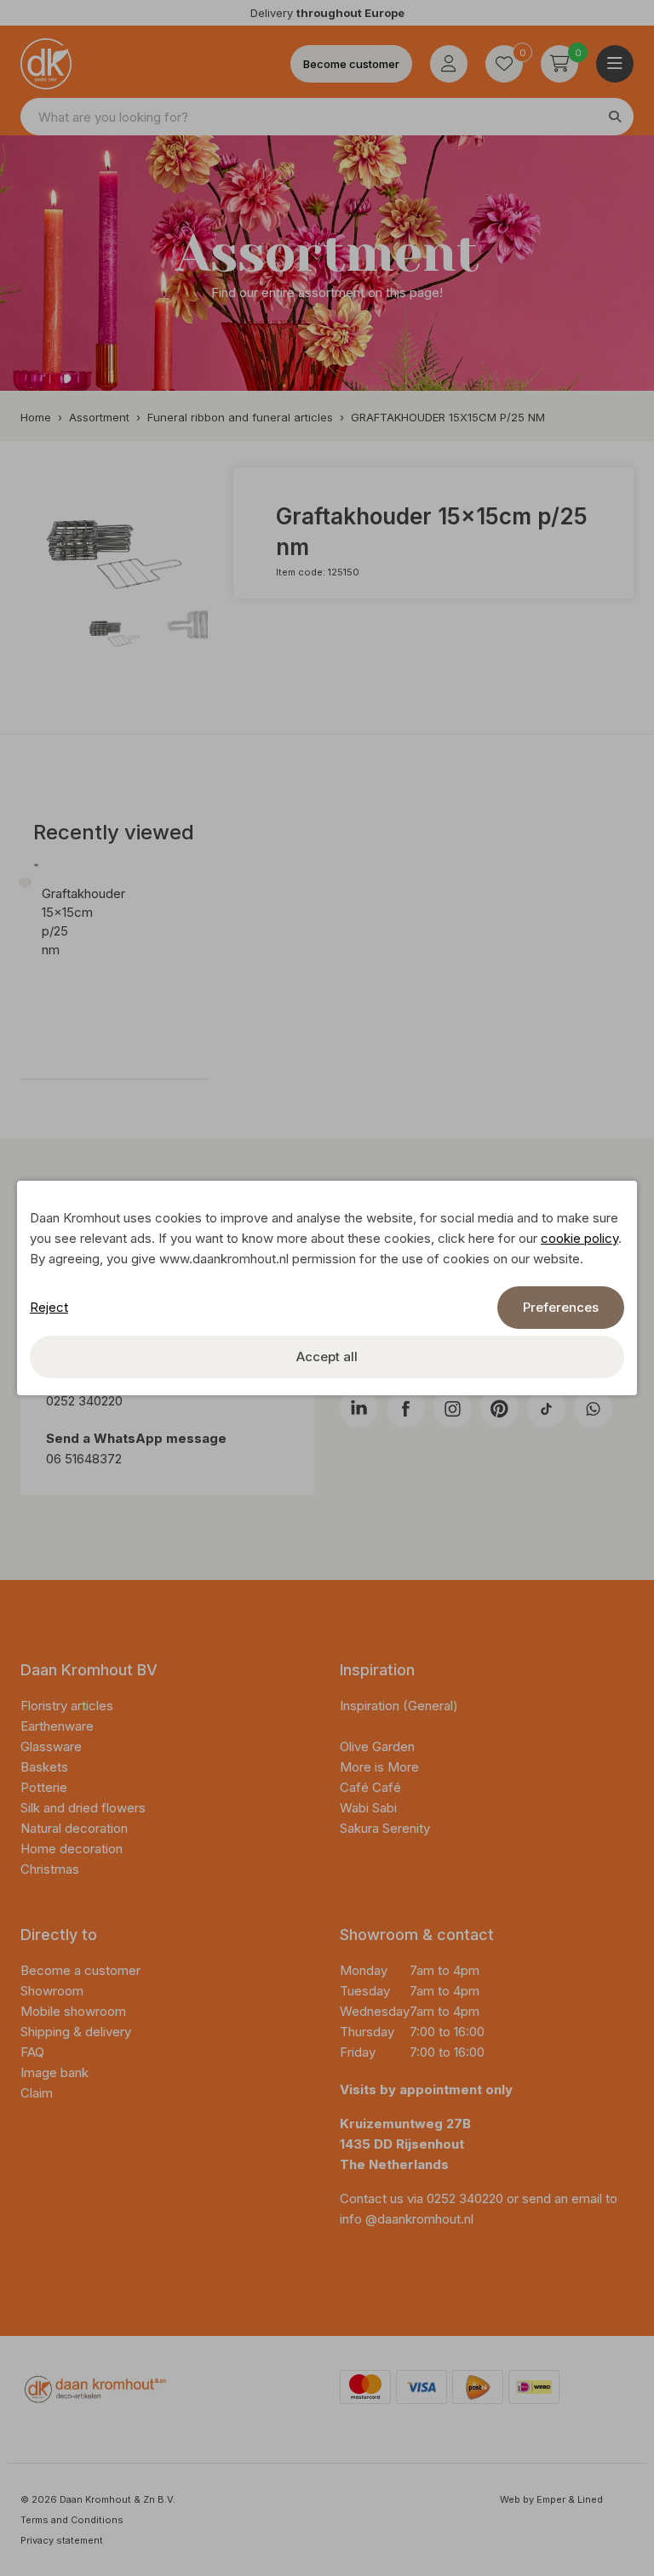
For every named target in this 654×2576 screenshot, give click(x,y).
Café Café (370, 1787)
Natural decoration (76, 1828)
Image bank (54, 2072)
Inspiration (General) (399, 1706)
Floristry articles (67, 1706)
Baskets (44, 1767)
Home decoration (73, 1849)
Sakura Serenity (385, 1828)
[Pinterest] (499, 1408)
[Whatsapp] (593, 1408)
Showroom (52, 1991)
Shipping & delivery (76, 2032)
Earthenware (57, 1726)
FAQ (32, 2052)
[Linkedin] (359, 1408)
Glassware (51, 1746)
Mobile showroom (73, 2011)
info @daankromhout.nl (407, 2219)
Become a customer (80, 1970)
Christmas (50, 1869)
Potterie (44, 1787)
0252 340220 (86, 1401)
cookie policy (579, 1238)
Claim (37, 2093)
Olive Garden (377, 1746)
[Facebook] (406, 1408)
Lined (590, 2499)
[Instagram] (453, 1408)
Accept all (327, 1357)
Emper (551, 2499)
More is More (379, 1767)
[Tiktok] (546, 1408)
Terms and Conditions (72, 2520)
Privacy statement (62, 2540)
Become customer (351, 64)
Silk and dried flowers (85, 1808)
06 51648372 (84, 1459)
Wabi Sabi (368, 1808)
